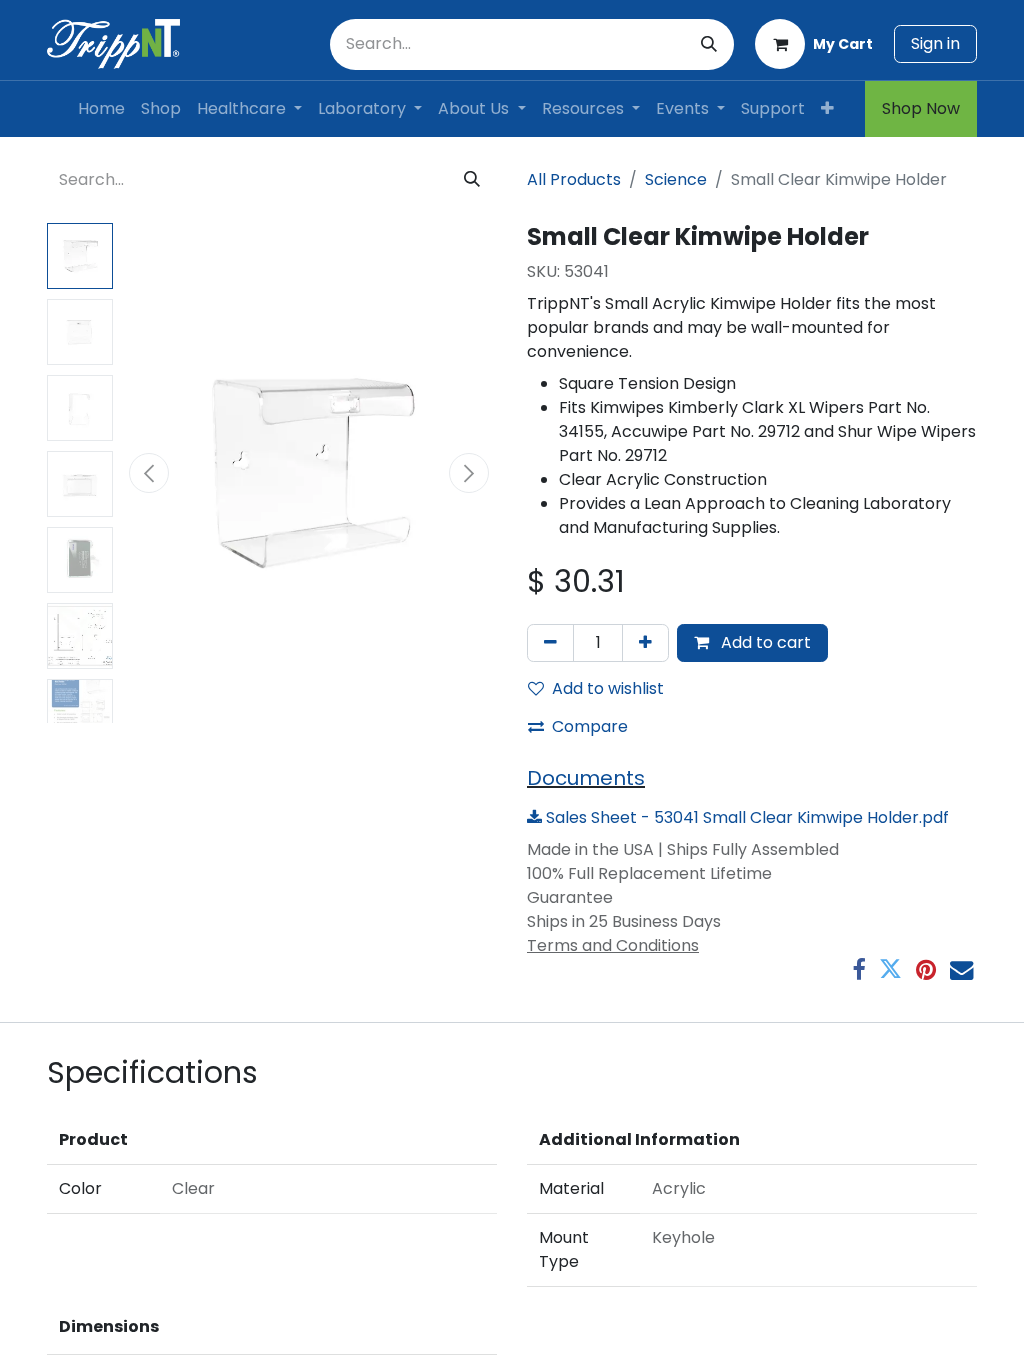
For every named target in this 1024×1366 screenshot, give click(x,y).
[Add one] (645, 643)
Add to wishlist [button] (608, 688)
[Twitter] (890, 969)
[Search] (709, 44)
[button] (149, 473)
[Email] (961, 969)
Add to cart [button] (764, 642)
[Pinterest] (926, 969)
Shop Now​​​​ (921, 108)
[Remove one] (550, 643)
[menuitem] (101, 109)
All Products (574, 179)
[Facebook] (858, 969)
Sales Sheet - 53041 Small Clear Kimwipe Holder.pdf (745, 817)
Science (676, 179)
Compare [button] (590, 726)
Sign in (935, 43)
